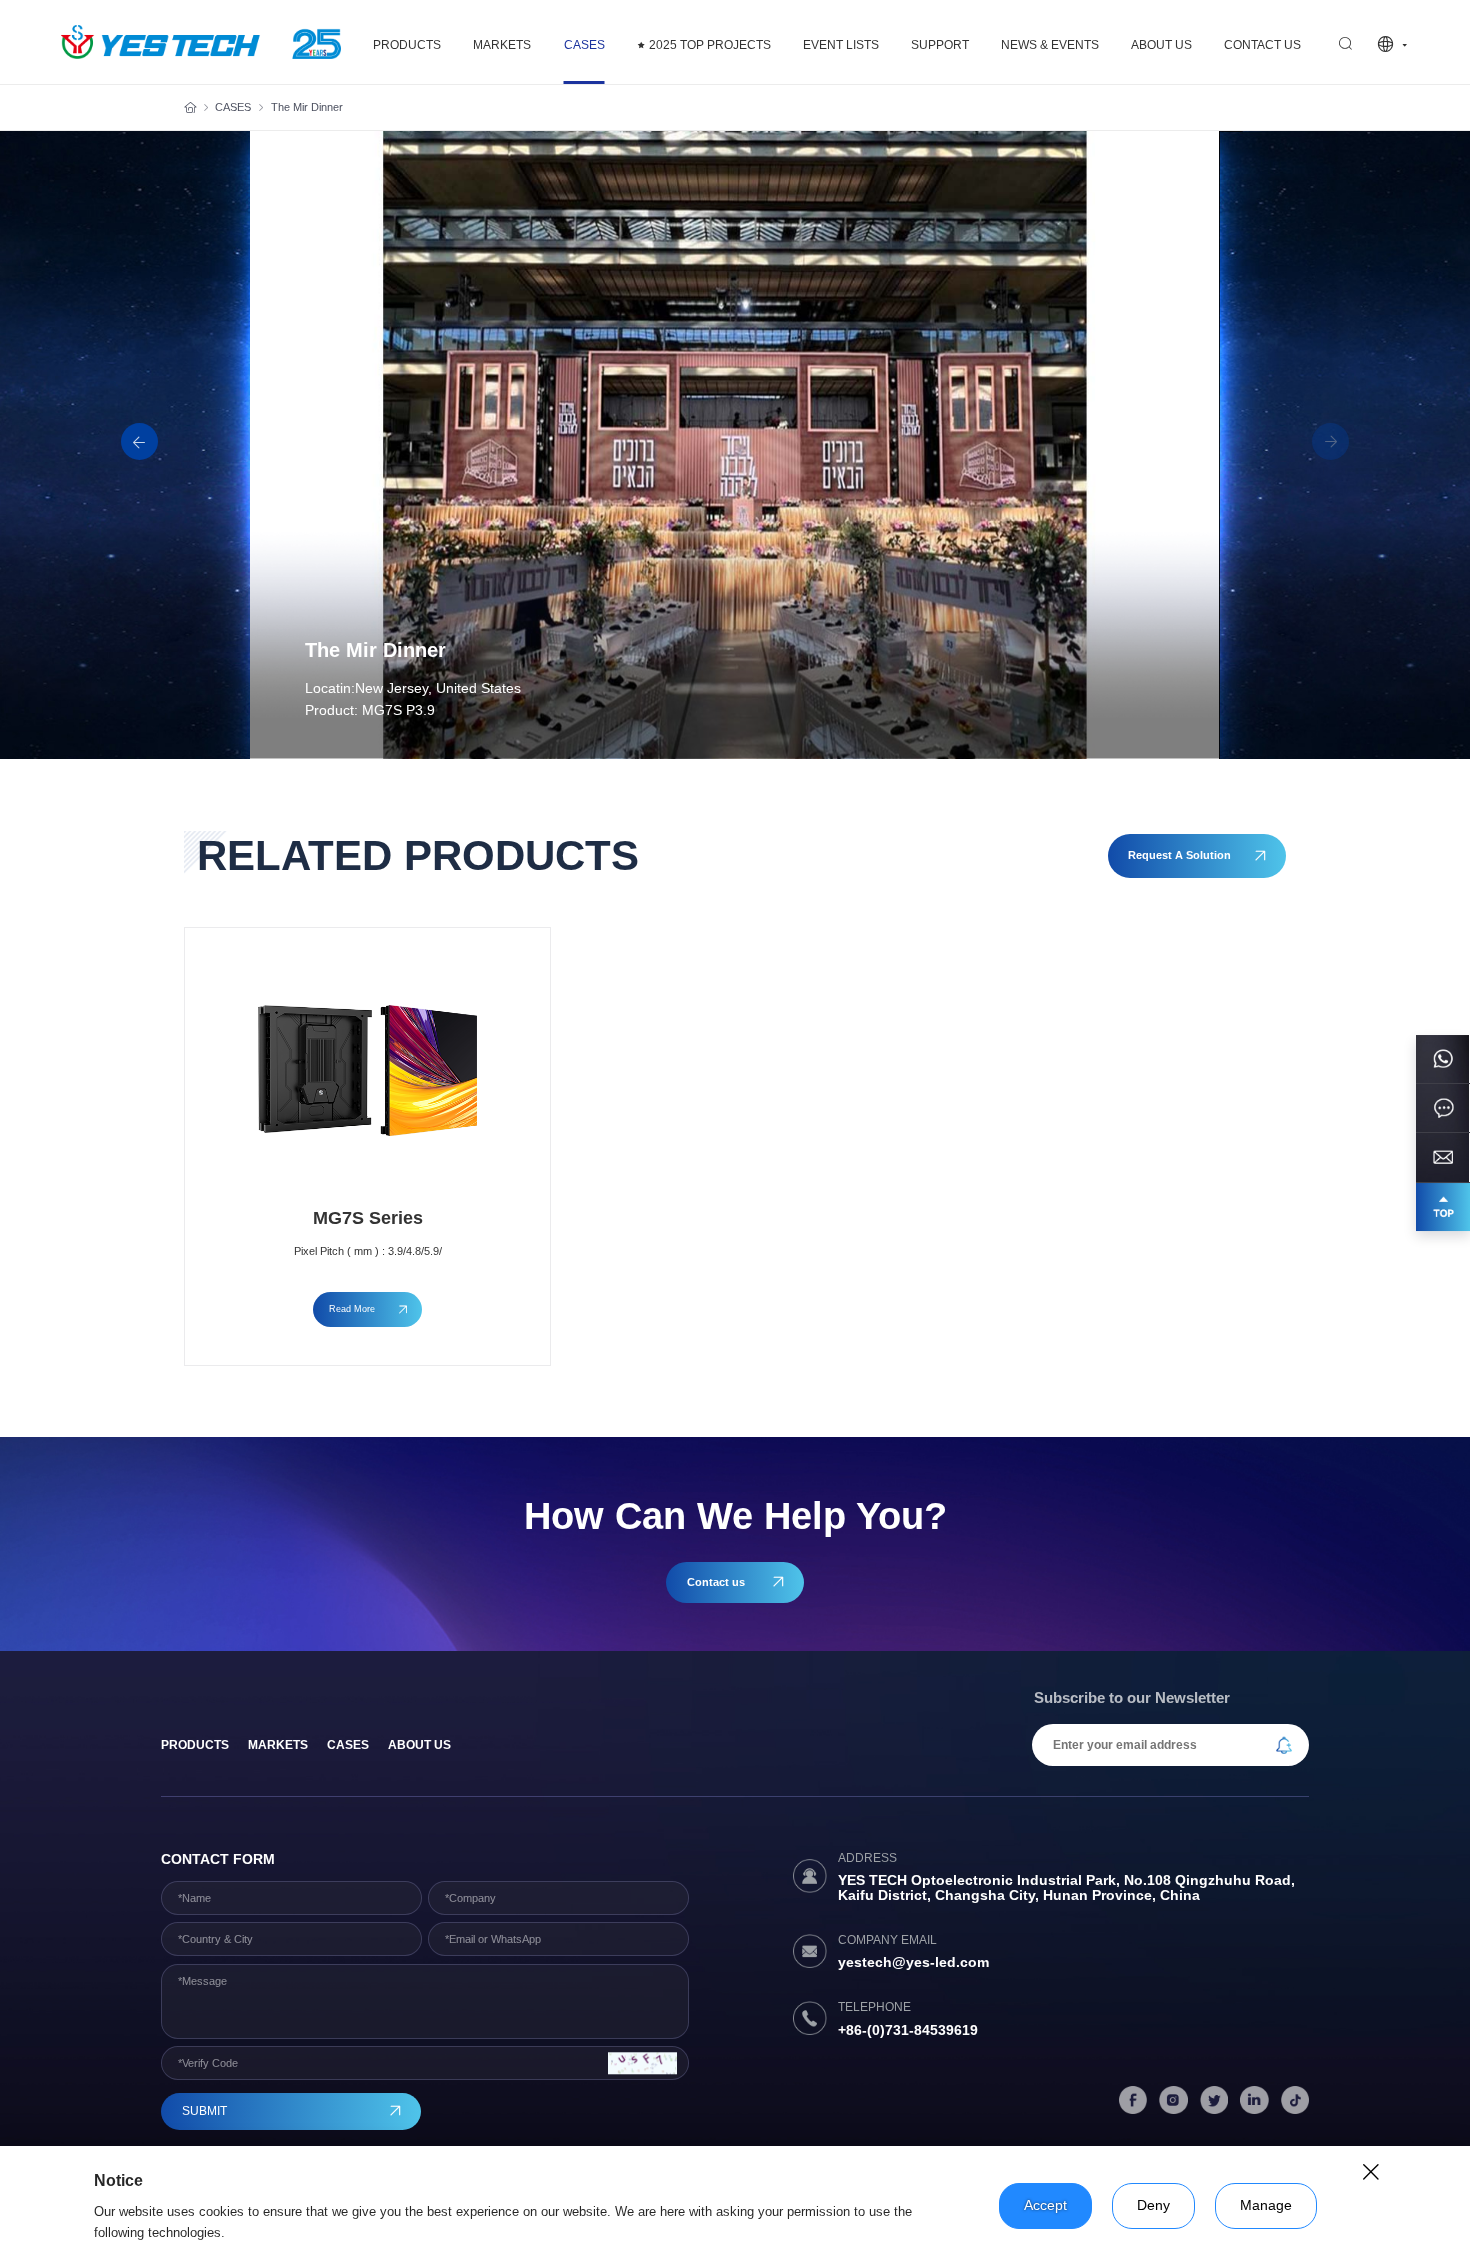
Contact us (1262, 45)
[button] (140, 442)
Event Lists (841, 45)
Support (940, 45)
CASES (584, 45)
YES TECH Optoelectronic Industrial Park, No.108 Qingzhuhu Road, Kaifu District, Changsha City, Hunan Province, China (1066, 1888)
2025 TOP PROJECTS (710, 45)
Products (407, 45)
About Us (1161, 45)
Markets (502, 45)
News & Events (1050, 45)
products (195, 1745)
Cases (348, 1745)
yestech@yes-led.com (913, 1962)
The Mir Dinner (307, 107)
